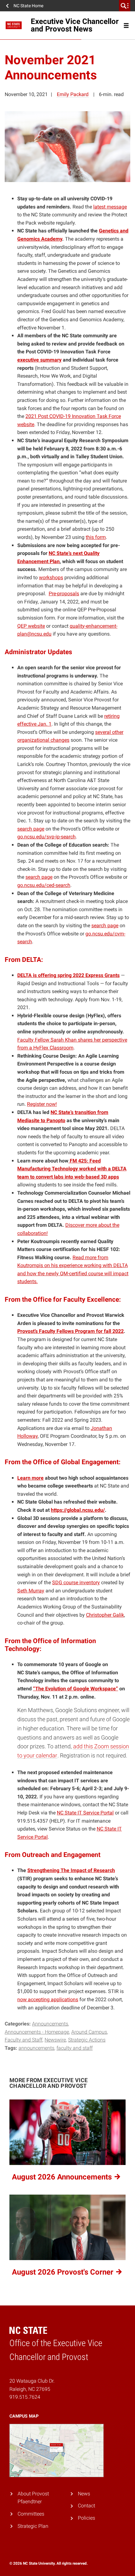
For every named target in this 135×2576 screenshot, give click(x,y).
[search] (125, 6)
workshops (51, 577)
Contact (86, 2506)
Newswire (55, 2040)
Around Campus (89, 2032)
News (84, 2494)
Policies (86, 2518)
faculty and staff (75, 2048)
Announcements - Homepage (37, 2032)
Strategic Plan (33, 2526)
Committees (31, 2514)
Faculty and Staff (24, 2040)
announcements (36, 2048)
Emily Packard (73, 94)
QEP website (31, 626)
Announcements (50, 2024)
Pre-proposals (64, 594)
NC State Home (28, 6)
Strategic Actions (87, 2040)
